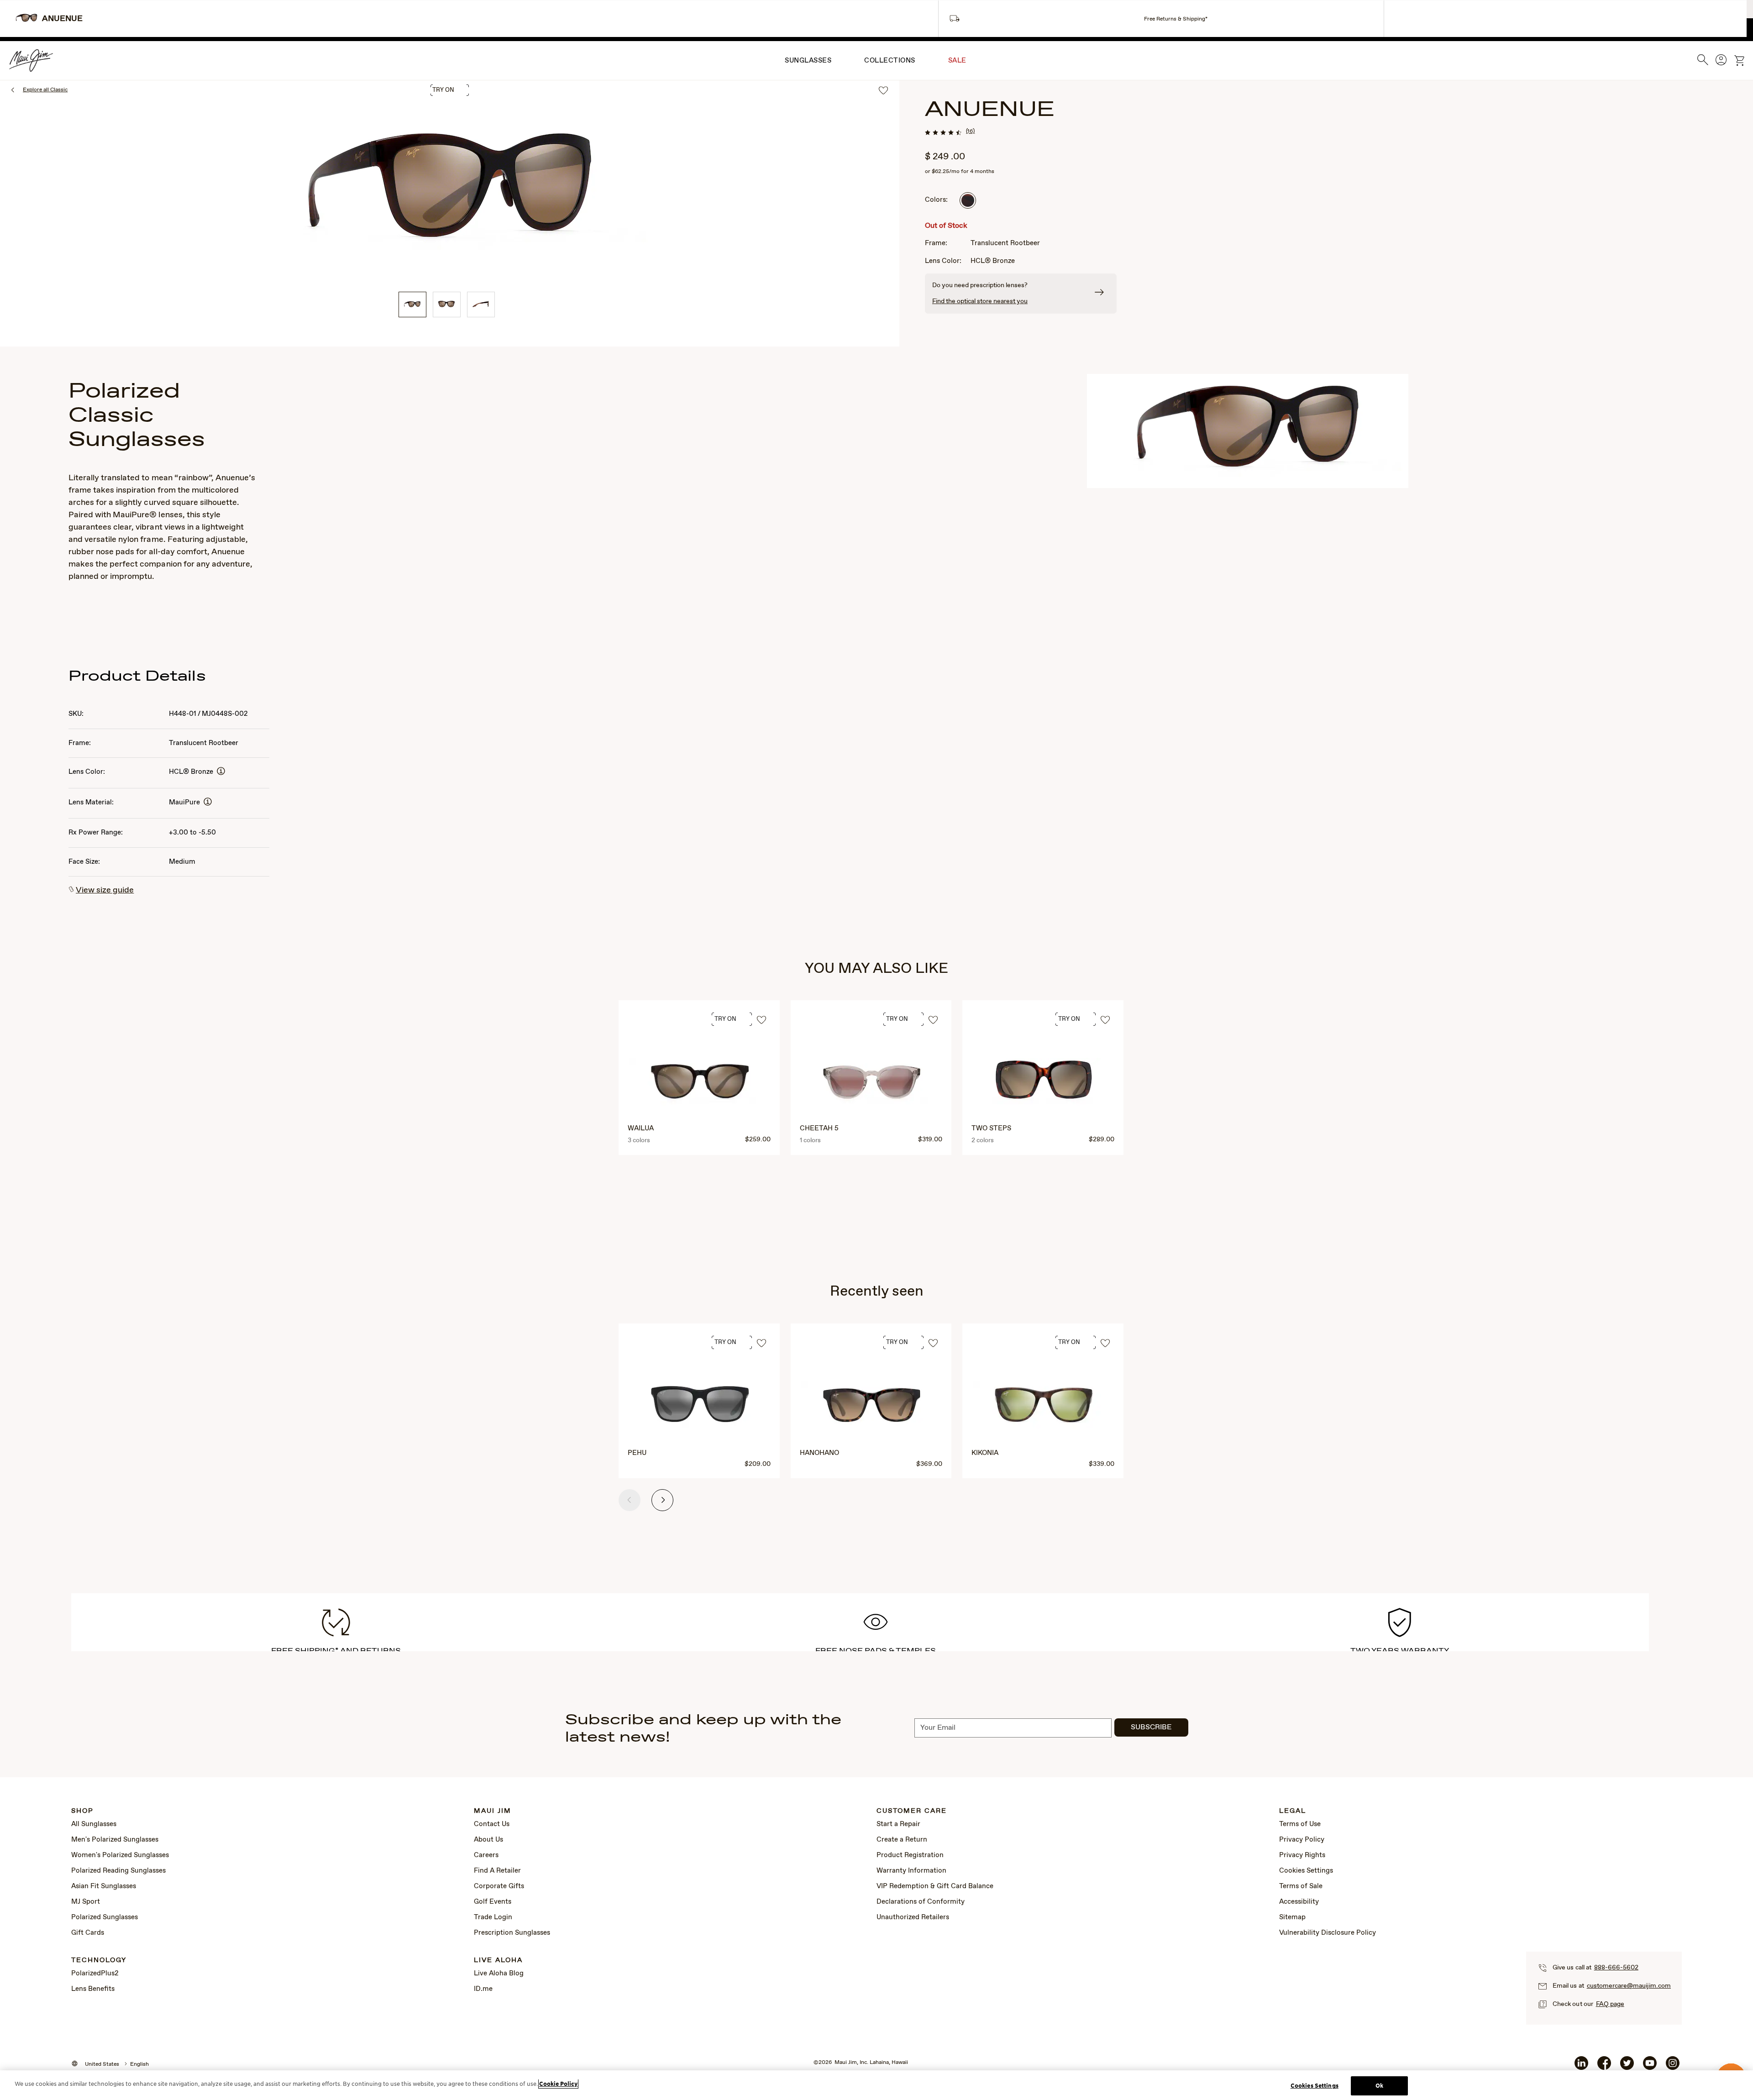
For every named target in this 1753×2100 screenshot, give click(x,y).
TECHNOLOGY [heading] (99, 1961)
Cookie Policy (558, 2084)
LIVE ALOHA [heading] (498, 1961)
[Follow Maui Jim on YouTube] (1650, 2067)
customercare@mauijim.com (1629, 1986)
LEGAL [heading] (1293, 1811)
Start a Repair (898, 1824)
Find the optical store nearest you (980, 301)
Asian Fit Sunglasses (104, 1886)
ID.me (483, 1989)
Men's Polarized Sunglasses (115, 1840)
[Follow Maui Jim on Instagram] (1673, 2067)
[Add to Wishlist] (761, 1344)
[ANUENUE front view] (447, 304)
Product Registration (910, 1855)
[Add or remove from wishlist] (761, 1021)
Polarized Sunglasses (105, 1917)
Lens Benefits (93, 1989)
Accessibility (1299, 1902)
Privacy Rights (1302, 1855)
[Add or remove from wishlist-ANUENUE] (883, 91)
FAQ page (1610, 2004)
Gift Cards (88, 1933)
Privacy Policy (1302, 1840)
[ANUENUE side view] (481, 304)
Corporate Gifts (499, 1886)
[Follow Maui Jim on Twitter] (1627, 2067)
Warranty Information (911, 1871)
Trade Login (493, 1917)
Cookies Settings (1306, 1871)
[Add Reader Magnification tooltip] (221, 772)
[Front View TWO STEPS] (1044, 1083)
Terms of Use (1300, 1824)
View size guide (105, 890)
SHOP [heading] (82, 1811)
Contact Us (492, 1824)
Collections (890, 61)
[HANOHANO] (872, 1406)
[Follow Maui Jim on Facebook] (1604, 2067)
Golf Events (493, 1902)
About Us (488, 1840)
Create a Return (902, 1840)
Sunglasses (808, 61)
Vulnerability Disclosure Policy (1328, 1933)
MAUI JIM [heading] (493, 1811)
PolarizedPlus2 (95, 1974)
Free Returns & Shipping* (1176, 19)
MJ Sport (86, 1902)
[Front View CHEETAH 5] (872, 1083)
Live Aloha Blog (499, 1974)
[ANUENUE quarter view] (412, 304)
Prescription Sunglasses (512, 1933)
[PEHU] (700, 1406)
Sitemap (1292, 1917)
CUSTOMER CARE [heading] (912, 1811)
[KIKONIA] (1044, 1406)
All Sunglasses (94, 1824)
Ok (1379, 2086)
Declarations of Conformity (921, 1902)
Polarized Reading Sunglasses (118, 1871)
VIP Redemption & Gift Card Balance (935, 1886)
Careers (486, 1855)
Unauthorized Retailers (913, 1917)
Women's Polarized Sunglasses (120, 1855)
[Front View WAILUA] (700, 1083)
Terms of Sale (1301, 1886)
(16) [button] (970, 131)
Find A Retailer (497, 1871)
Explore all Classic (45, 90)
